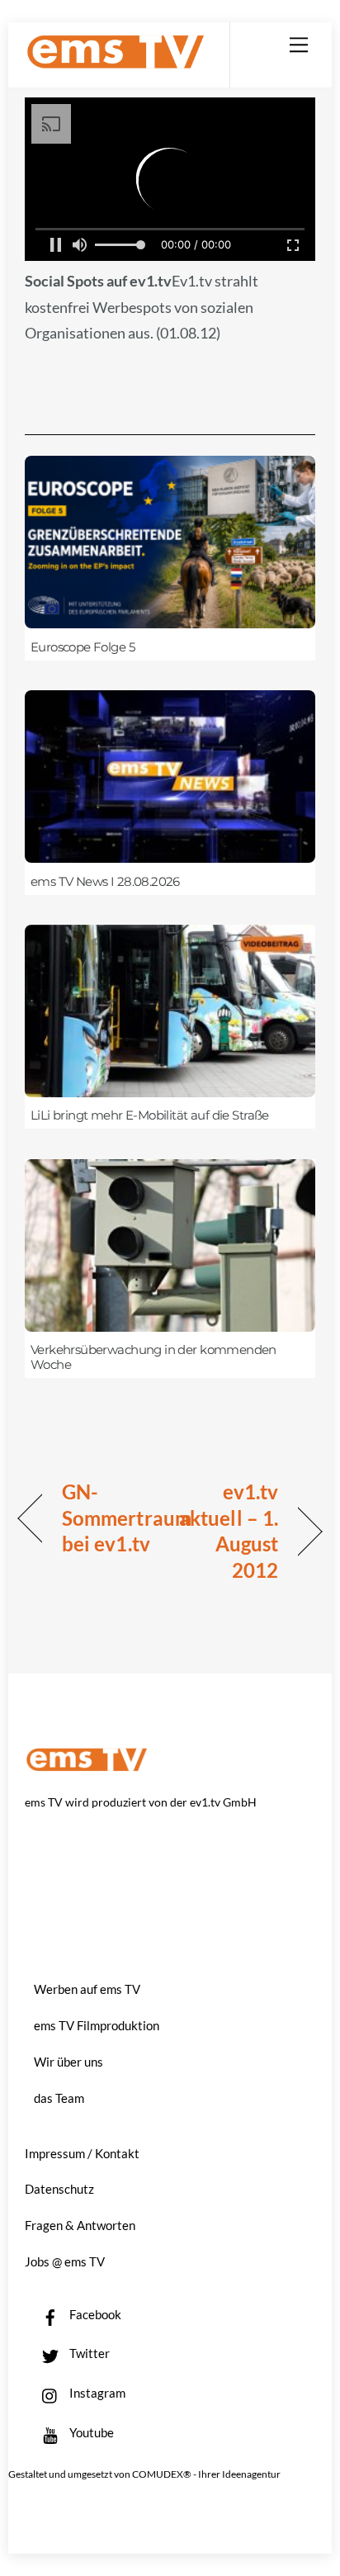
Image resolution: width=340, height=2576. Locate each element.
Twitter (88, 2353)
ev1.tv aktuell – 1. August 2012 (229, 1531)
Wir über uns (68, 2062)
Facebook (94, 2314)
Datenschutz (59, 2189)
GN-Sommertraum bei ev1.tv (127, 1518)
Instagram (96, 2393)
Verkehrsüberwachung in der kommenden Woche (153, 1357)
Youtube (90, 2432)
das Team (59, 2098)
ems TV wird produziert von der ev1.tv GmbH (141, 1802)
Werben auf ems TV (87, 1989)
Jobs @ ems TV (65, 2261)
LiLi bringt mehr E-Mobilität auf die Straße (150, 1115)
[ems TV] (116, 62)
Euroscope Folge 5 (83, 647)
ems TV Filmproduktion (97, 2025)
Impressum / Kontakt (82, 2153)
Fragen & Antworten (80, 2225)
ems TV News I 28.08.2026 (105, 882)
